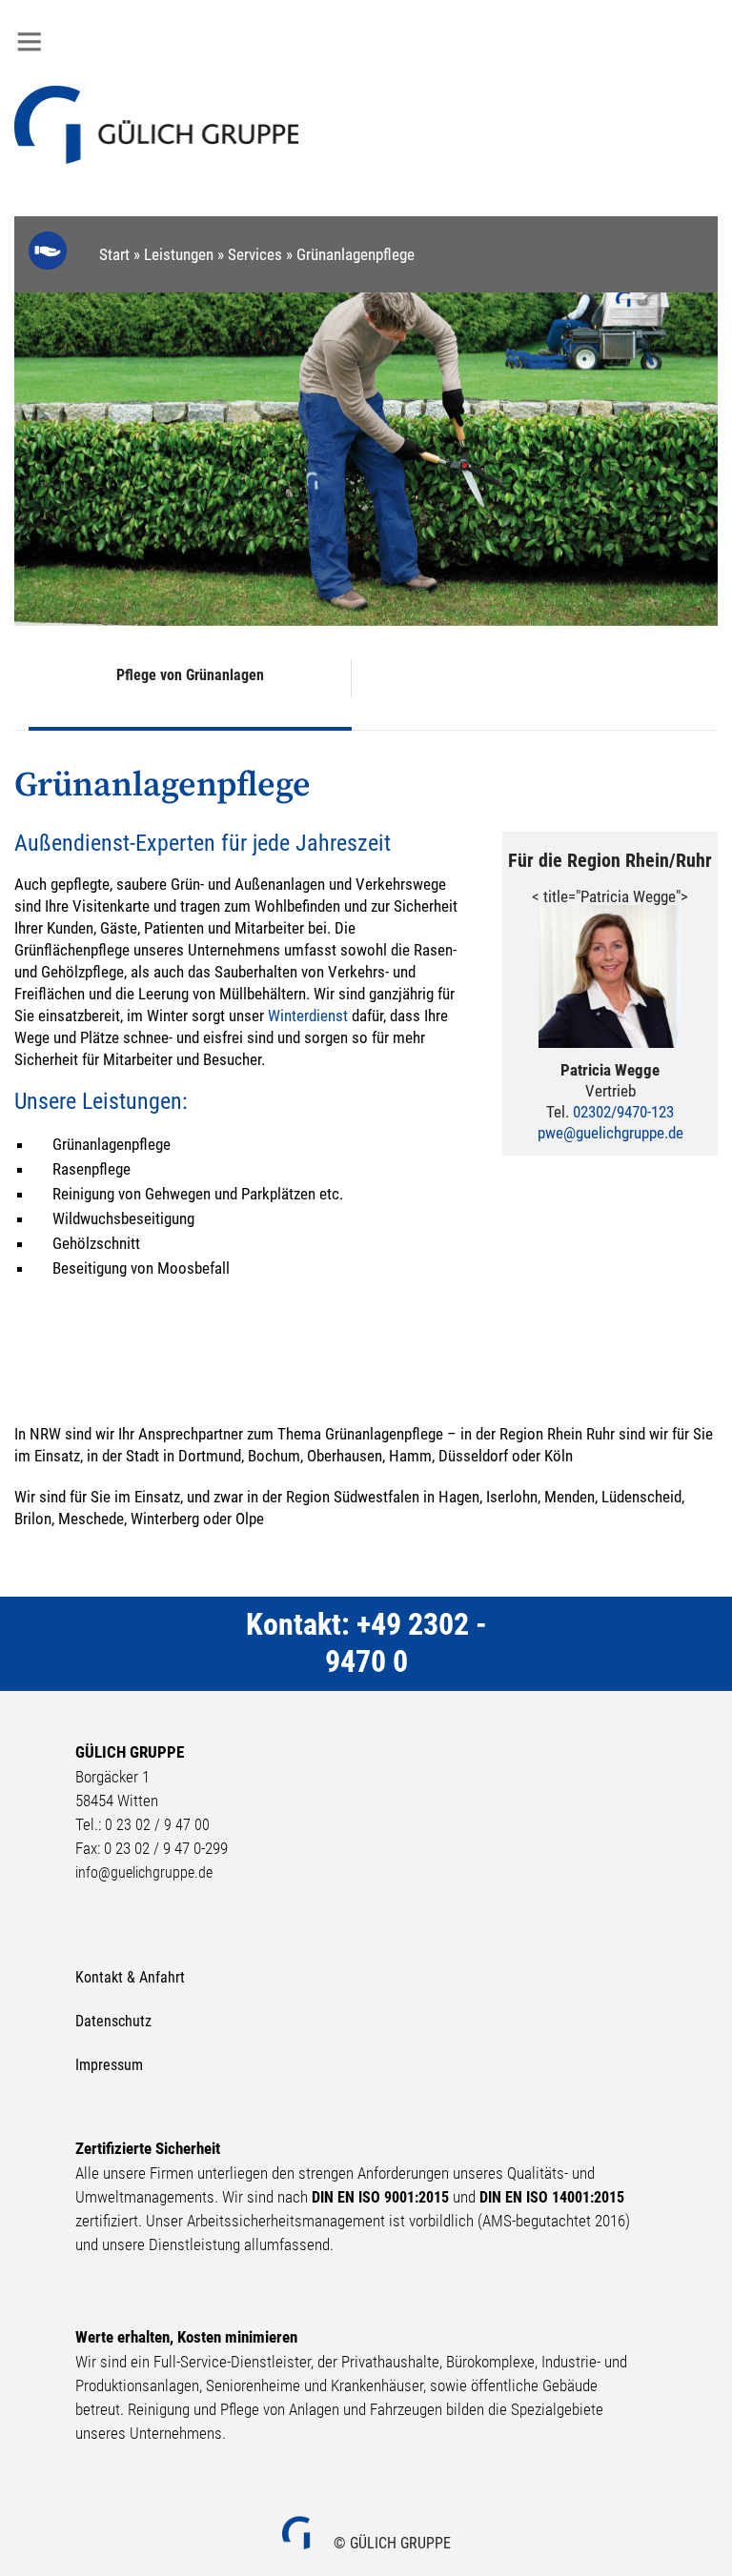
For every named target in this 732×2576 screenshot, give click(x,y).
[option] (366, 459)
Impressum (109, 2065)
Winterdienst (308, 1016)
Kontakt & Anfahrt (130, 1977)
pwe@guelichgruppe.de (610, 1133)
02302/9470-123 (623, 1112)
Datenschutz (113, 2021)
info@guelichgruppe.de (144, 1872)
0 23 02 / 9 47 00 (157, 1825)
